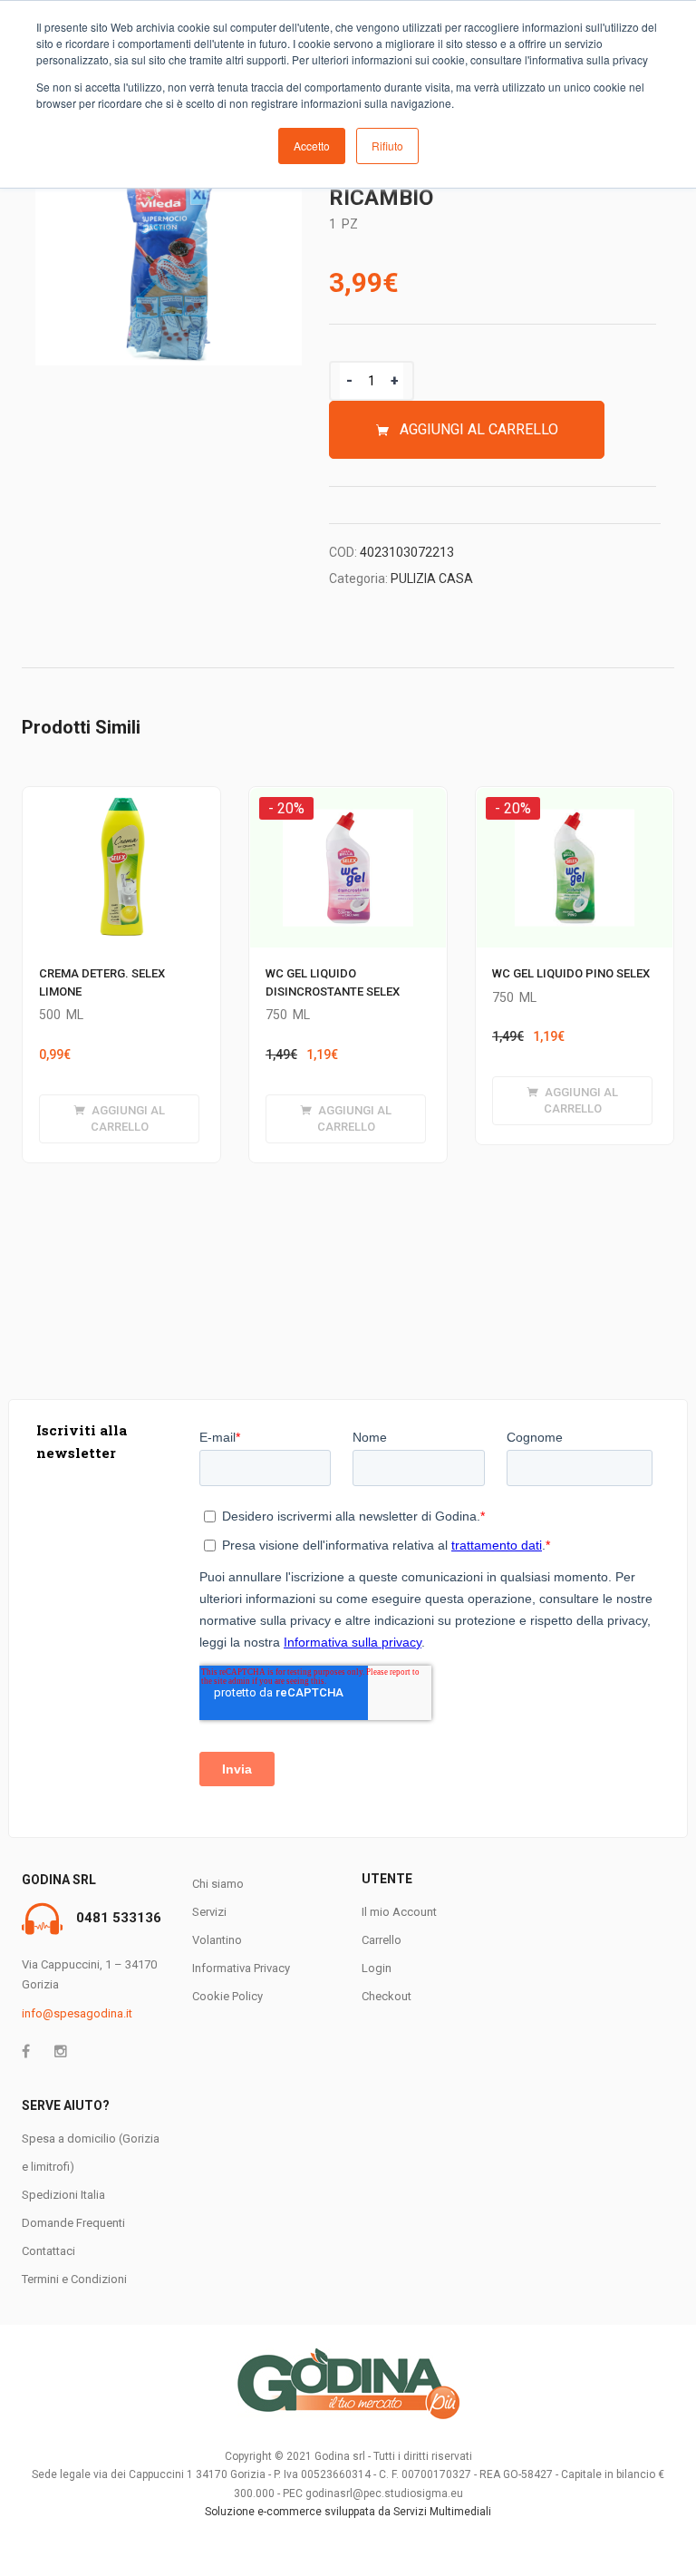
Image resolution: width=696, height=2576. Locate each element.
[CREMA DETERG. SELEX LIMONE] (121, 798)
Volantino (217, 1940)
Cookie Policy (227, 1996)
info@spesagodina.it (77, 2013)
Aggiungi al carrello (479, 429)
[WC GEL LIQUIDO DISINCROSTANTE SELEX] (348, 804)
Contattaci (48, 2251)
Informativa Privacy (241, 1968)
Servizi (209, 1912)
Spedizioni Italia (63, 2195)
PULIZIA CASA (432, 578)
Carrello (382, 1940)
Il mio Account (399, 1912)
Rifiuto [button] (387, 146)
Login (377, 1968)
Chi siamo (218, 1884)
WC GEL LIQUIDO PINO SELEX (571, 973)
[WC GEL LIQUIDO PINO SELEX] (575, 804)
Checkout (387, 1996)
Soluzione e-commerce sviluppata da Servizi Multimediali (348, 2512)
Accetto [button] (312, 146)
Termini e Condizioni (74, 2279)
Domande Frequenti (73, 2223)
